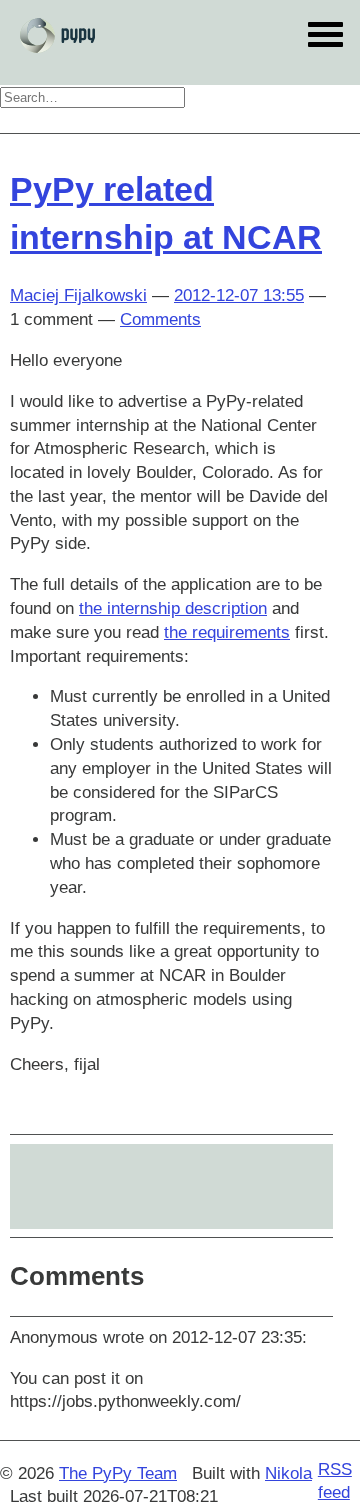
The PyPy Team (118, 1473)
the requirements (227, 632)
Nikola (288, 1473)
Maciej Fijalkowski (78, 295)
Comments (160, 319)
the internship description (173, 608)
